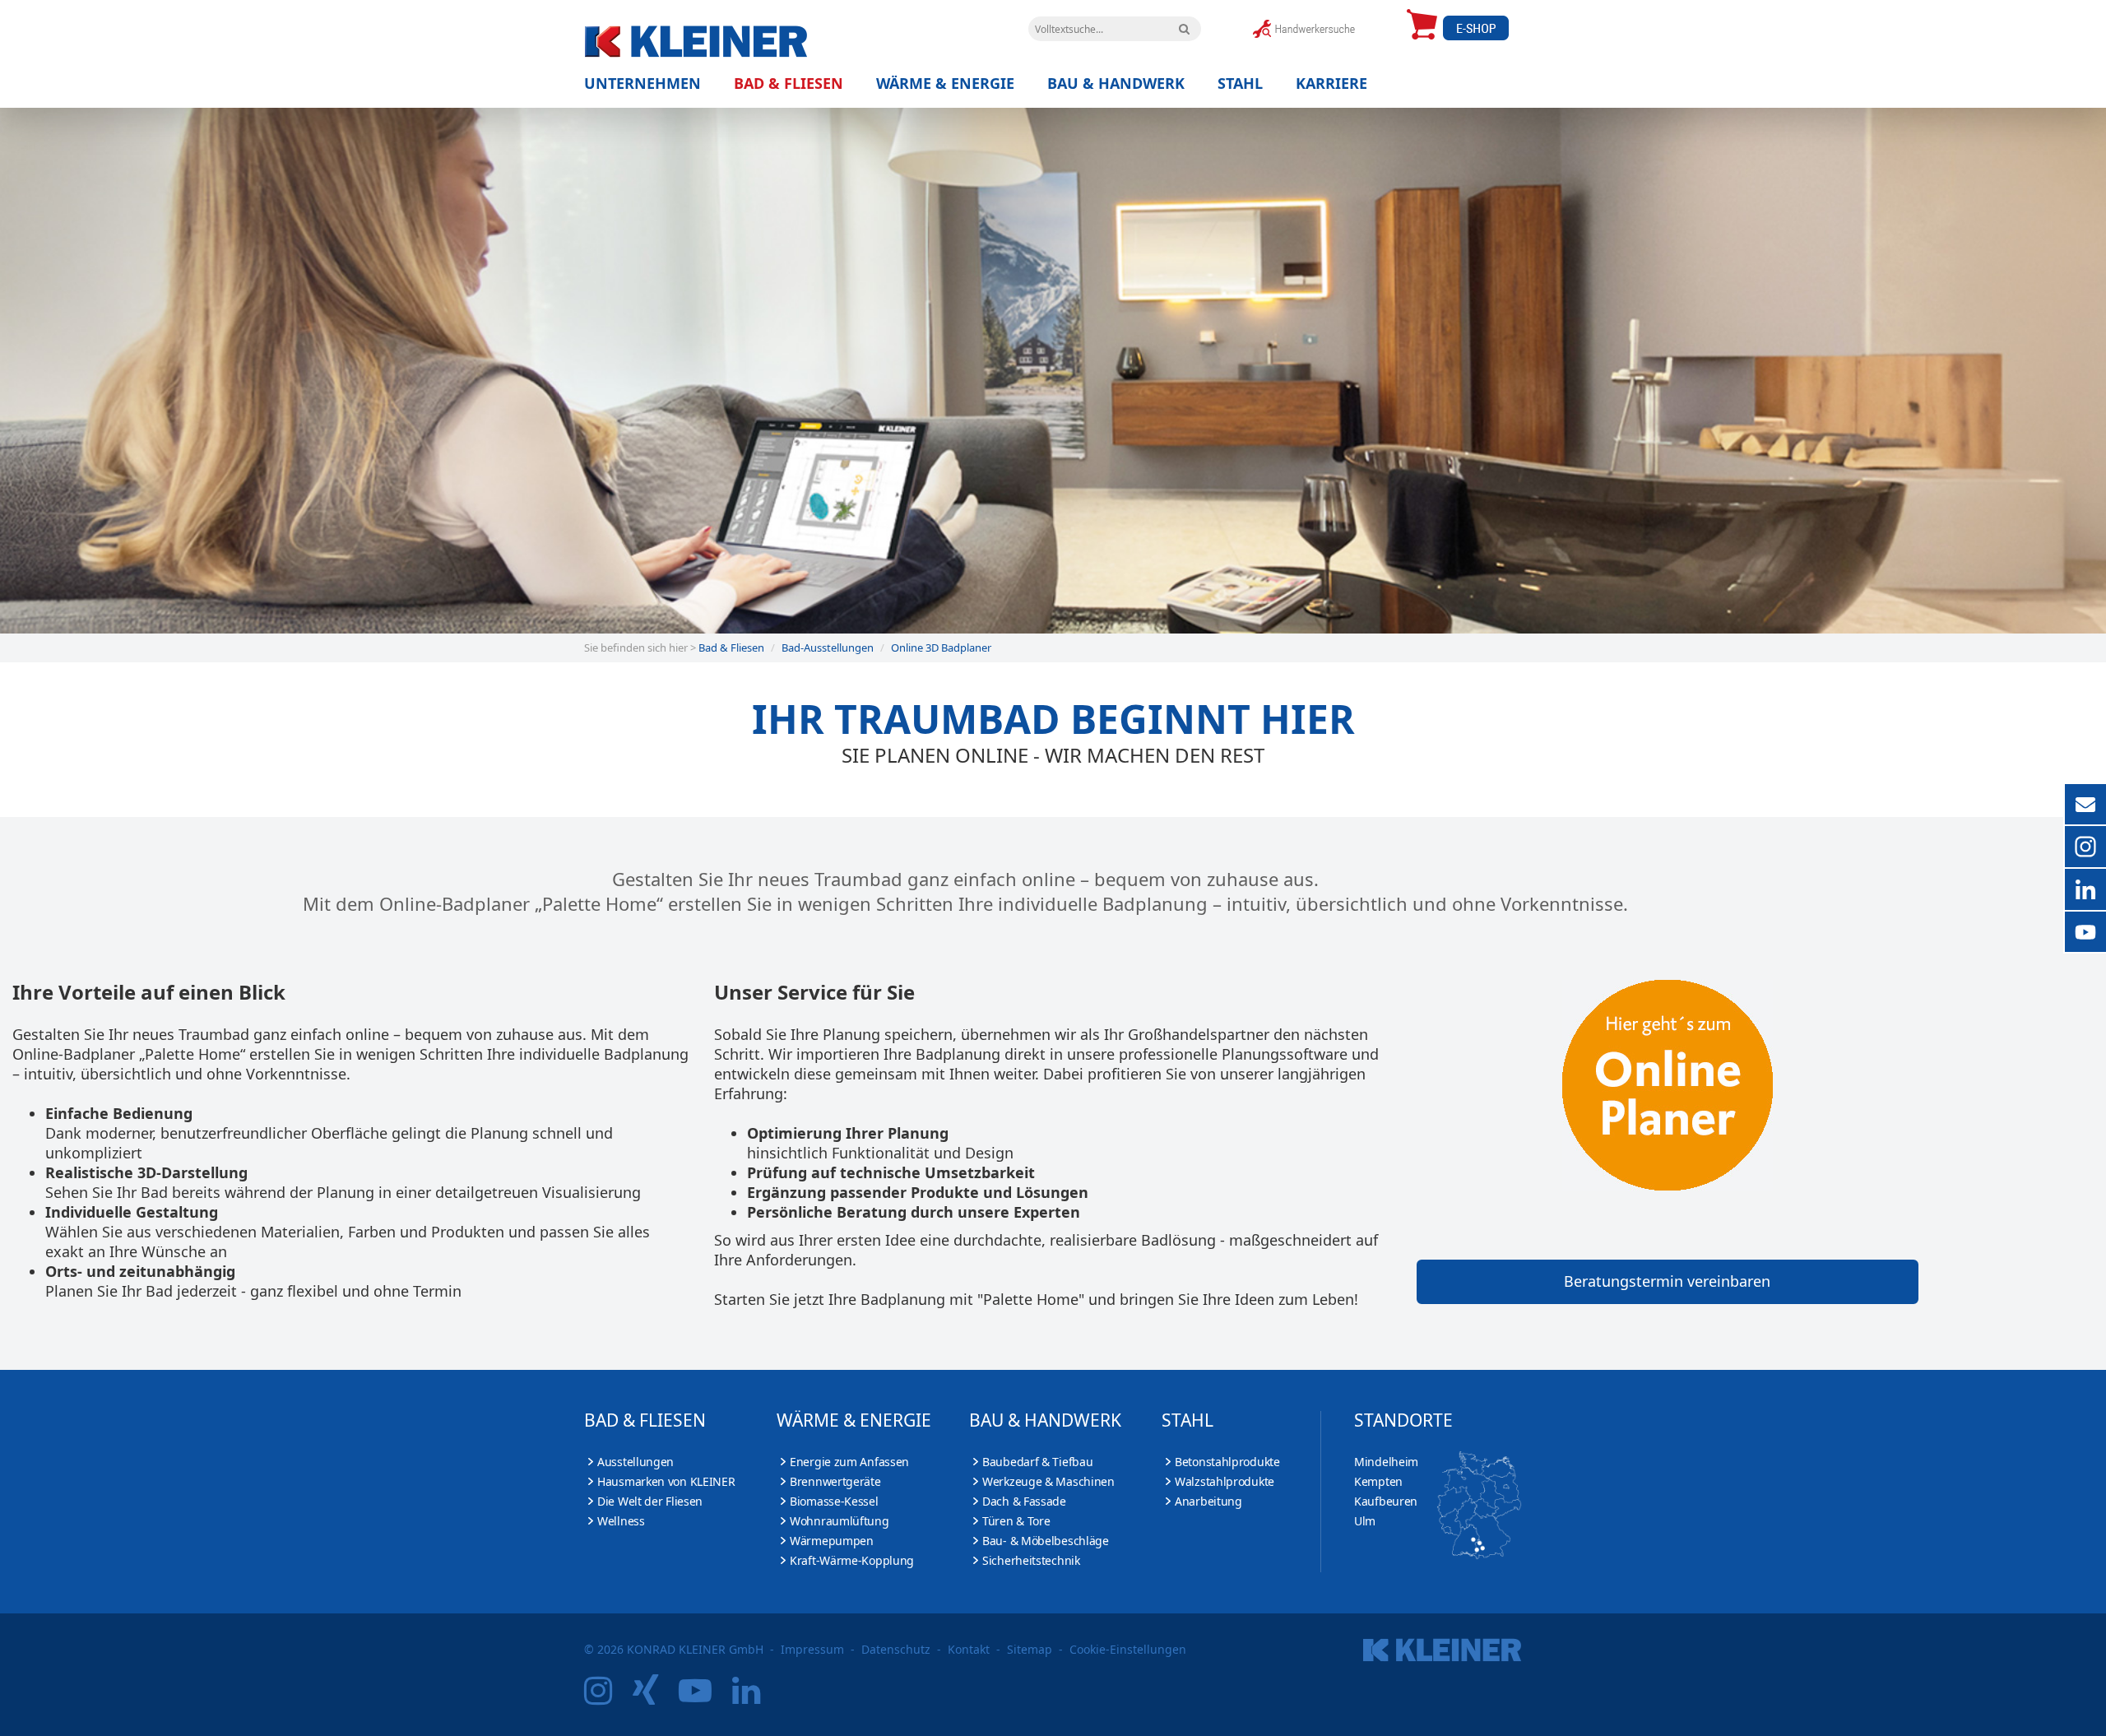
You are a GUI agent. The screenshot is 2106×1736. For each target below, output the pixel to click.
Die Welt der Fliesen (650, 1501)
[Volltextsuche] (1184, 29)
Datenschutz (896, 1649)
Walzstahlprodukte (1225, 1481)
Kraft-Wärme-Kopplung (852, 1560)
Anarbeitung (1208, 1501)
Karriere (1331, 84)
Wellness (621, 1521)
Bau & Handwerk (1116, 84)
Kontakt (969, 1649)
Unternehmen (642, 84)
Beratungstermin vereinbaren (1667, 1281)
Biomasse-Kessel (834, 1501)
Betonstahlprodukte (1227, 1462)
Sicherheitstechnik (1031, 1560)
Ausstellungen (636, 1462)
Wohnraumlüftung (840, 1521)
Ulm (1365, 1521)
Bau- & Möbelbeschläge (1046, 1541)
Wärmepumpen (832, 1541)
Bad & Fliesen (789, 84)
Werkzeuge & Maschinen (1048, 1481)
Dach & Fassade (1024, 1501)
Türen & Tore (1016, 1521)
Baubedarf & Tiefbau (1037, 1462)
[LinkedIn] (754, 1697)
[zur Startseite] (732, 37)
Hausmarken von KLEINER (666, 1481)
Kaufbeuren (1386, 1501)
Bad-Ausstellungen (828, 648)
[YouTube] (703, 1697)
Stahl (1240, 84)
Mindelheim (1386, 1462)
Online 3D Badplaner (941, 648)
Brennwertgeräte (835, 1481)
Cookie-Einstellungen (1128, 1649)
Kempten (1378, 1481)
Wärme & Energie (945, 84)
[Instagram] (606, 1697)
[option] (1053, 370)
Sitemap (1030, 1649)
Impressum (812, 1649)
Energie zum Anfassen (849, 1462)
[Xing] (654, 1697)
